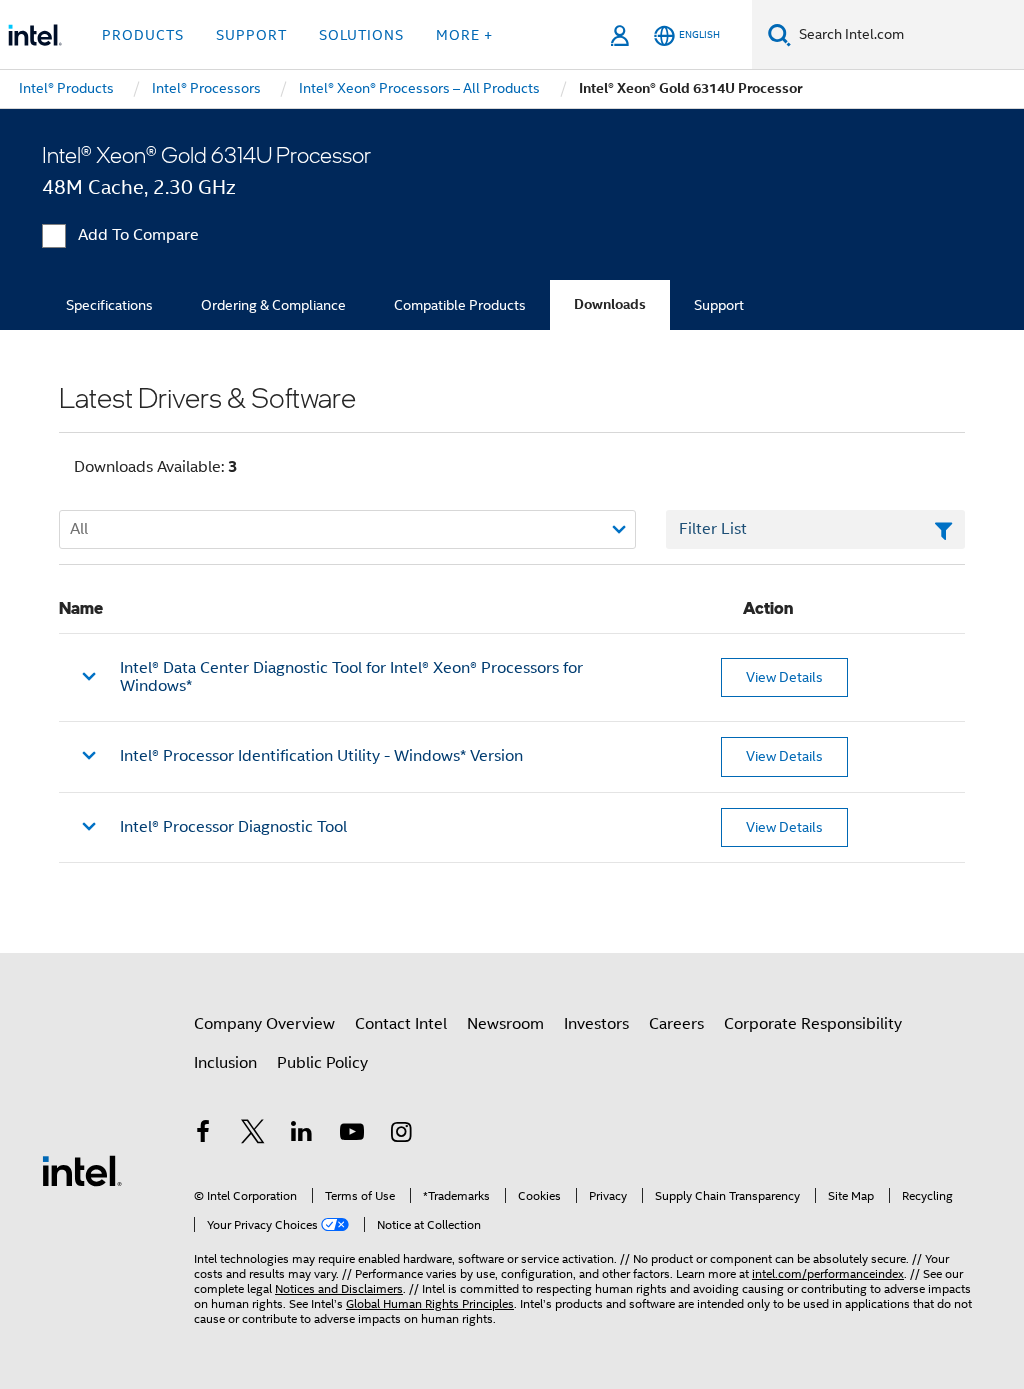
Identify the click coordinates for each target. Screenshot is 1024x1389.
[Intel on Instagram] (401, 1135)
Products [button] (143, 35)
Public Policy (322, 1063)
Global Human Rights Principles (430, 1303)
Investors (596, 1024)
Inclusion (225, 1063)
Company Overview (264, 1024)
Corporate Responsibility (813, 1024)
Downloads (610, 304)
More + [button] (464, 35)
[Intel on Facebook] (203, 1135)
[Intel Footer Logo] (82, 1170)
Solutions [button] (361, 35)
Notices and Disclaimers (339, 1288)
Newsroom (505, 1024)
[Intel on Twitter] (253, 1135)
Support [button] (251, 35)
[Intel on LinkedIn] (302, 1135)
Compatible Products (460, 305)
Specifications (109, 305)
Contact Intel (401, 1024)
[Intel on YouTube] (352, 1135)
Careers (676, 1024)
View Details (784, 677)
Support (719, 305)
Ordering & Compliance (273, 305)
